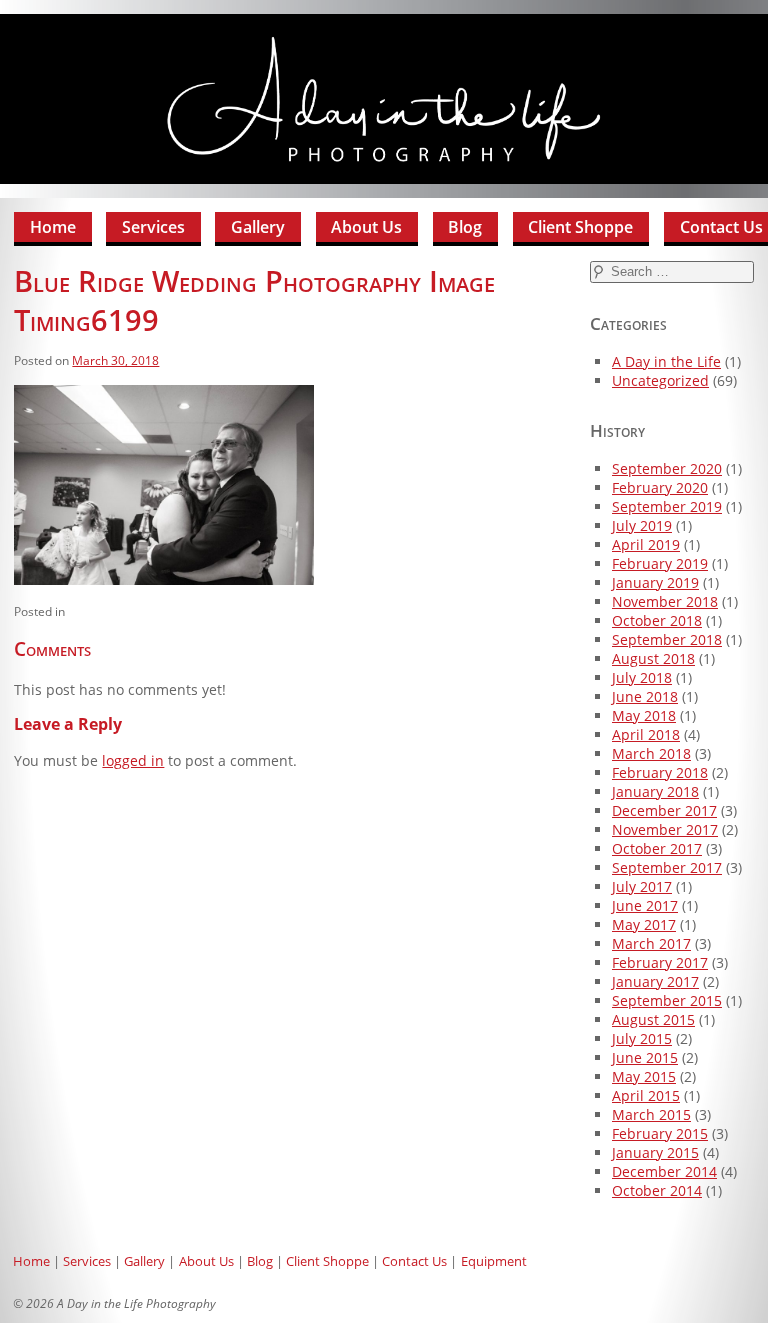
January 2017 (655, 981)
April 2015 (646, 1095)
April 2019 (646, 544)
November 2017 (665, 829)
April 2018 (646, 734)
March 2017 (651, 943)
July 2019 (642, 525)
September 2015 (667, 1000)
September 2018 (667, 639)
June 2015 (645, 1057)
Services (153, 227)
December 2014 (664, 1171)
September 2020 (667, 468)
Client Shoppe (580, 227)
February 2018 (660, 772)
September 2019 (667, 506)
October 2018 (657, 620)
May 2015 (644, 1076)
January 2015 (655, 1152)
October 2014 (657, 1190)
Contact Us (414, 1261)
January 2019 (655, 582)
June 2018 (645, 696)
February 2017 (660, 962)
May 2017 (644, 924)
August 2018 (653, 658)
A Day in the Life (666, 361)
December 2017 (664, 810)
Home (53, 227)
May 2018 (644, 715)
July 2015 (642, 1038)
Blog (465, 227)
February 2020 (660, 487)
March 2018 (651, 753)
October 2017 (657, 848)
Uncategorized (660, 380)
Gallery (258, 227)
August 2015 (653, 1019)
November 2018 (665, 601)
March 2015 (651, 1114)
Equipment (494, 1261)
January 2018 (655, 791)
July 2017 (642, 886)
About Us (366, 227)
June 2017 (645, 905)
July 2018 (642, 677)
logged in (133, 760)
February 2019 (660, 563)
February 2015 (660, 1133)
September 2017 (667, 867)
